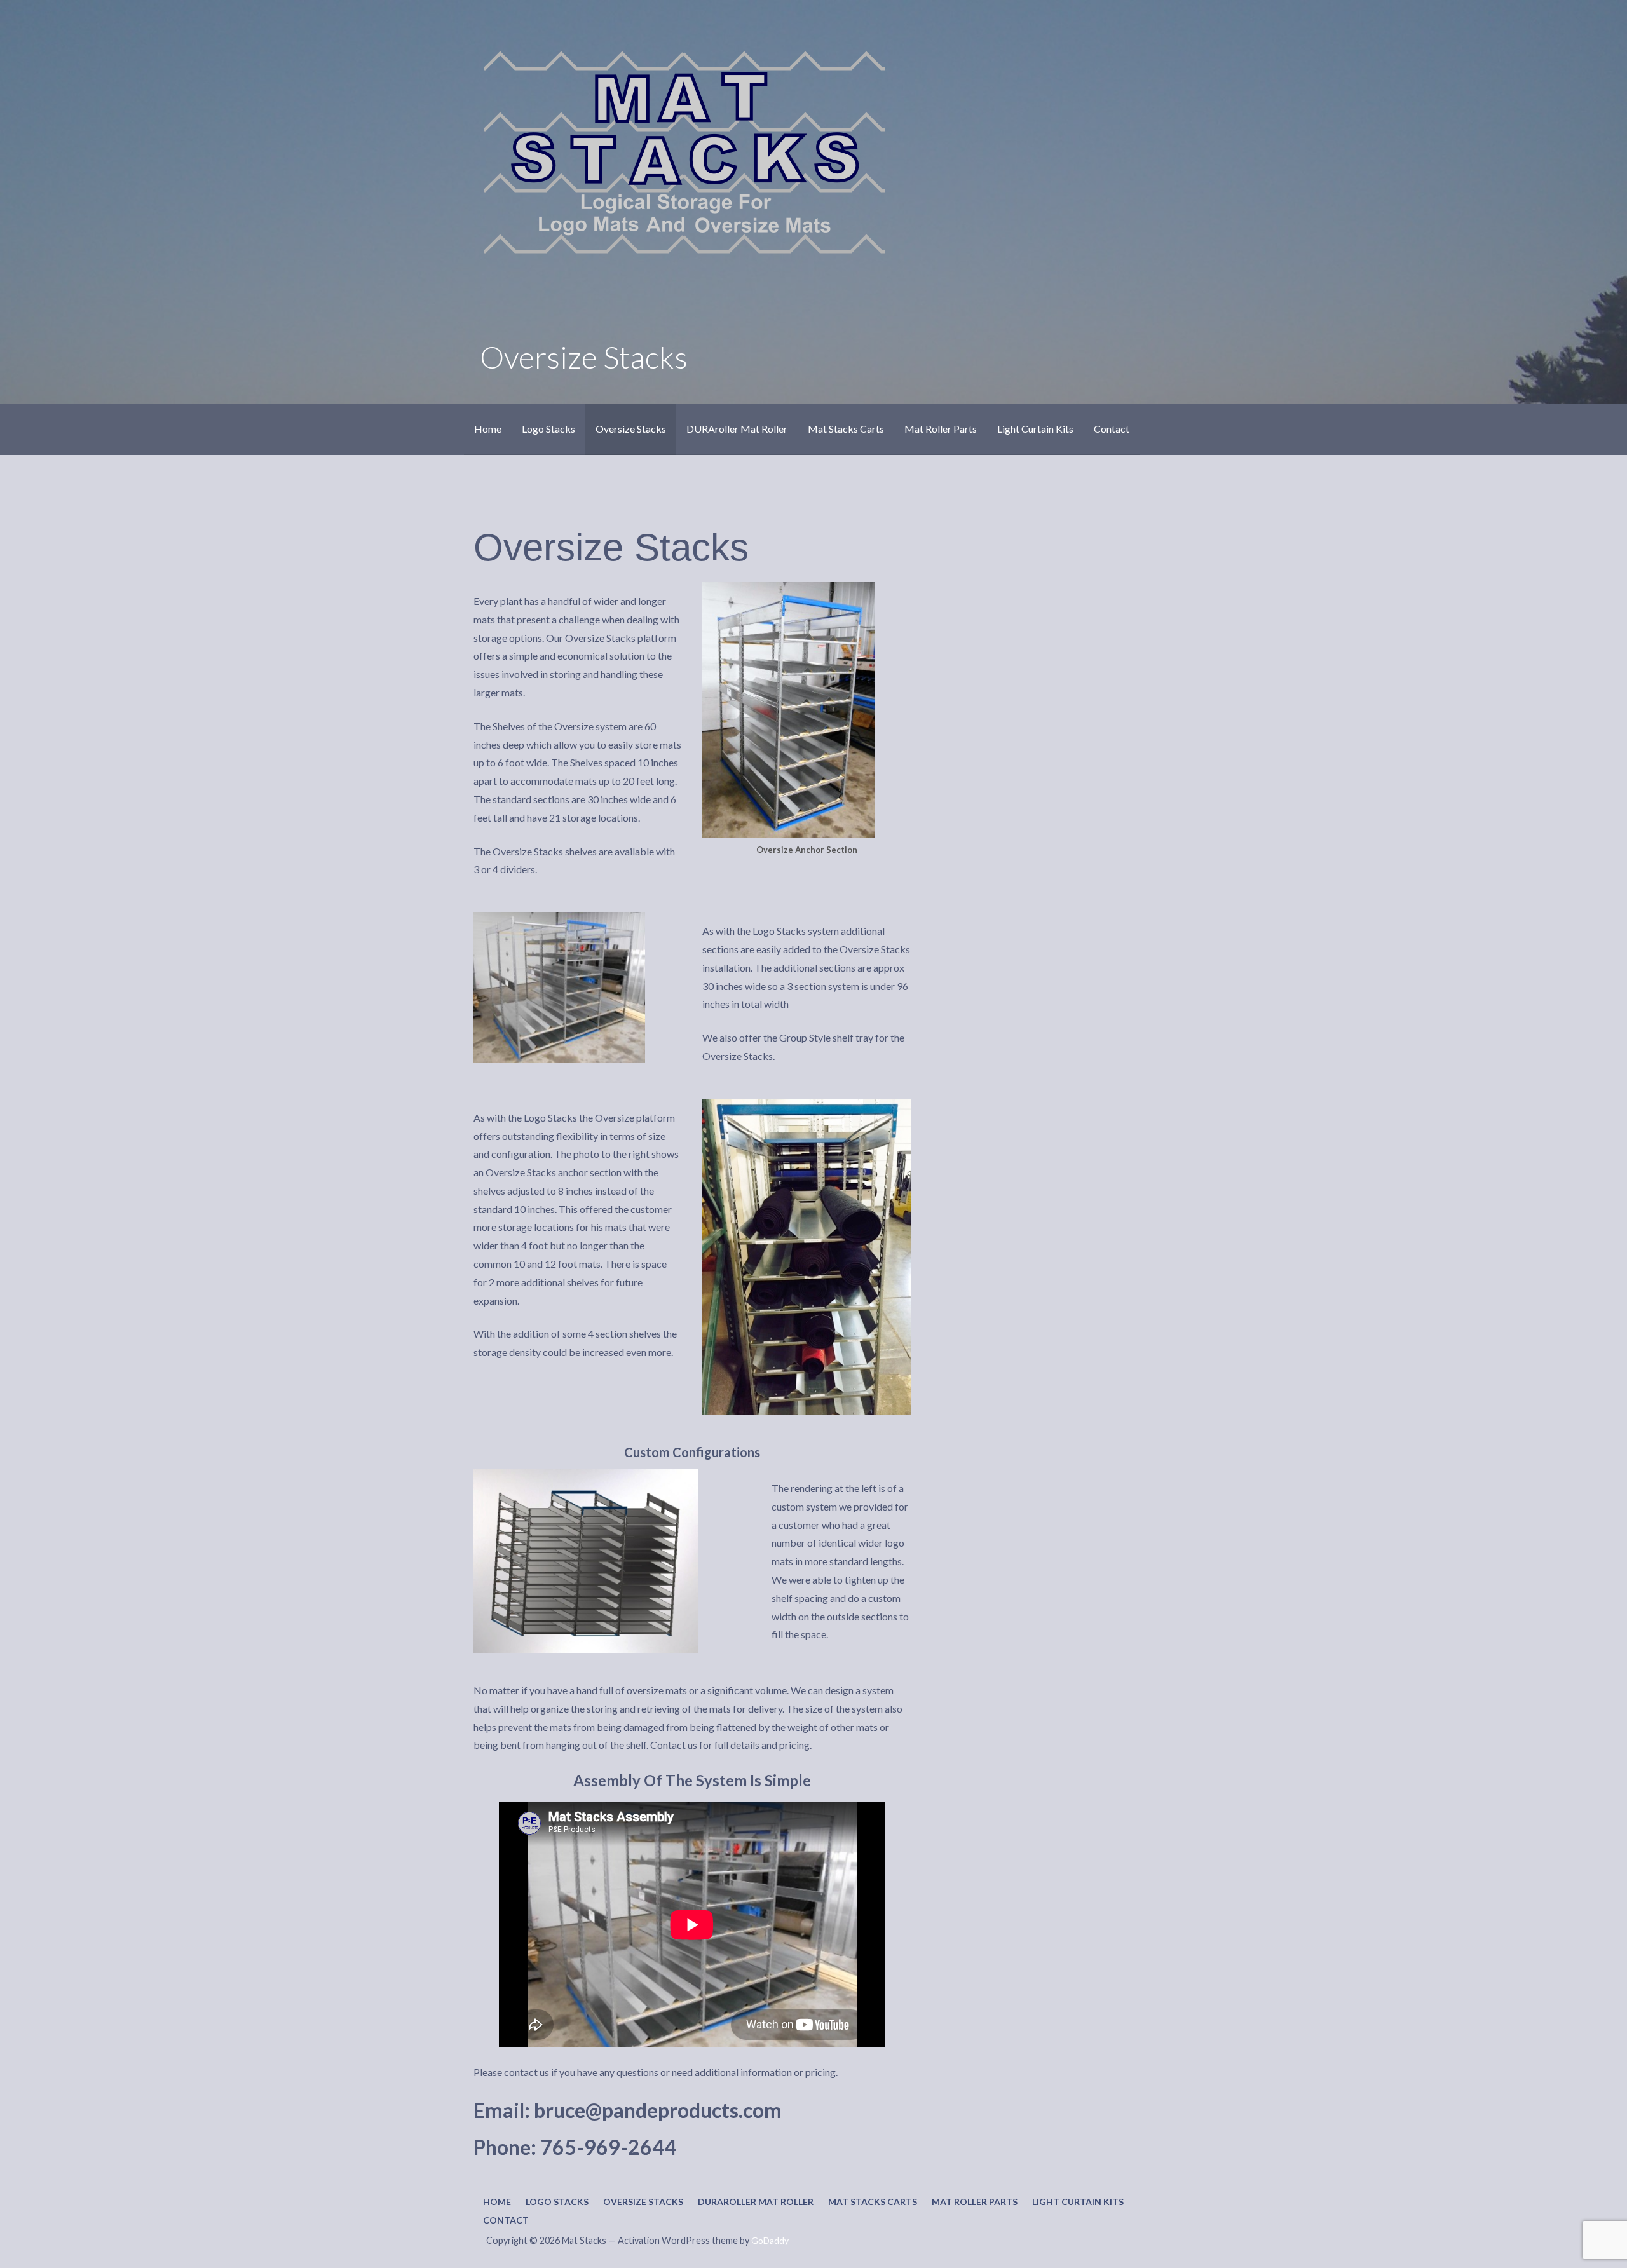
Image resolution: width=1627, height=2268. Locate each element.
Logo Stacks (548, 429)
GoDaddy (770, 2240)
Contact (1112, 429)
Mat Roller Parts (941, 429)
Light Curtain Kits (1035, 429)
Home (488, 429)
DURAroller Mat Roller (737, 429)
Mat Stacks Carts (846, 429)
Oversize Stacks (631, 429)
